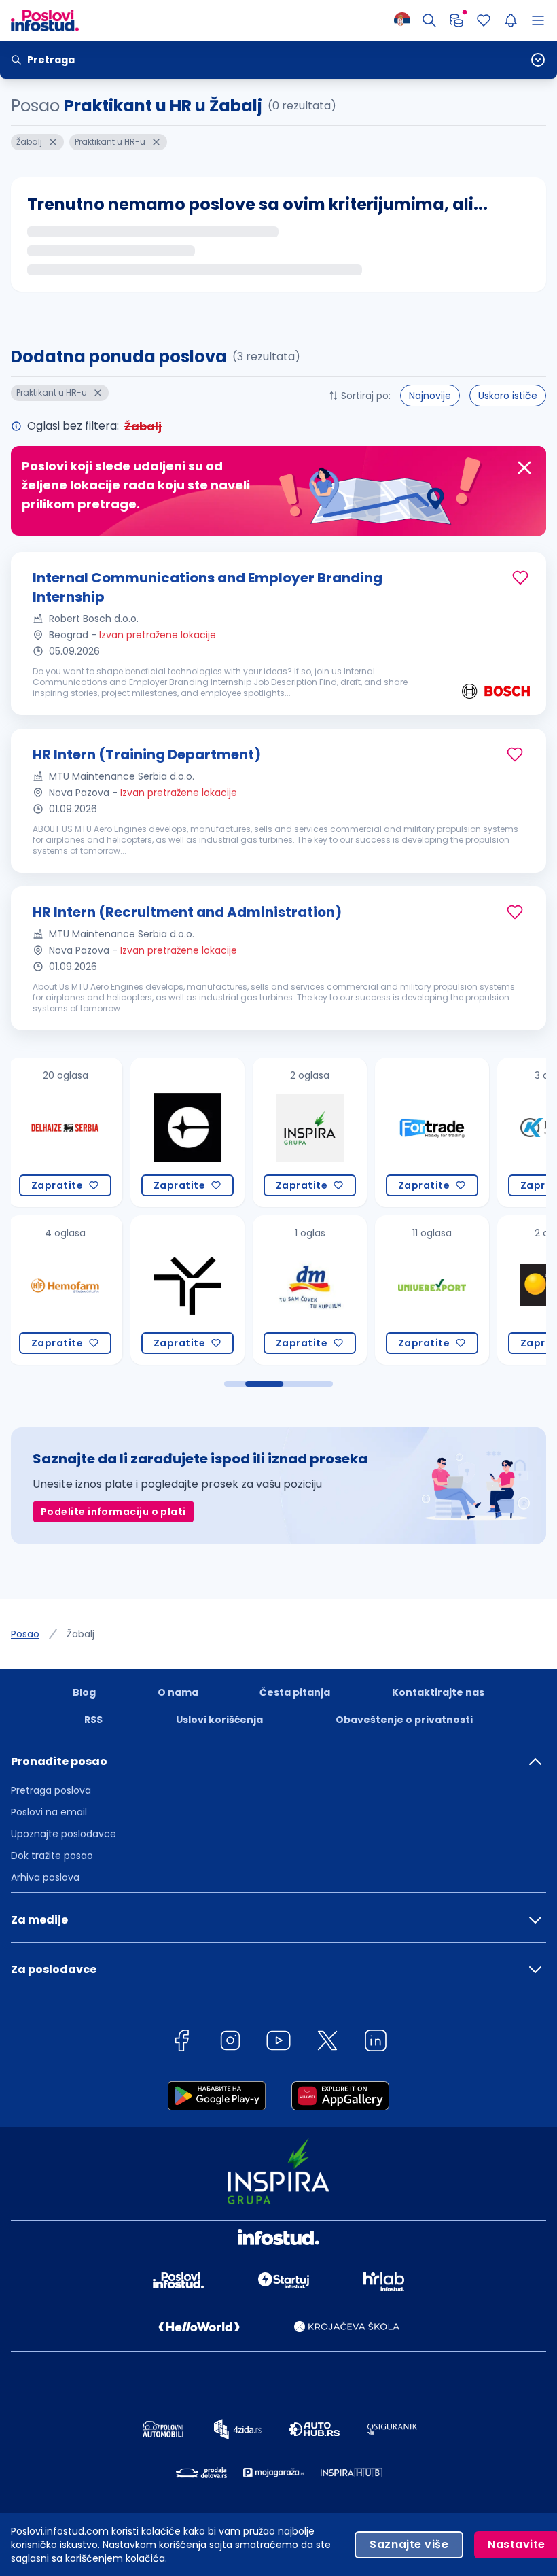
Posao (25, 1634)
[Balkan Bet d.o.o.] (432, 1290)
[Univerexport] (310, 1290)
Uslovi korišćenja (219, 1720)
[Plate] (456, 20)
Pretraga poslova (51, 1790)
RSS (93, 1720)
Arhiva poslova (45, 1877)
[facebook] (181, 2043)
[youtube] (278, 2043)
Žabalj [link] (80, 1634)
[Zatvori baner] (524, 468)
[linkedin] (376, 2043)
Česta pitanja (295, 1692)
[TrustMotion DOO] (65, 1290)
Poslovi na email (49, 1812)
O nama (178, 1692)
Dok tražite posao (52, 1856)
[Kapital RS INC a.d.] (432, 1132)
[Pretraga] (429, 20)
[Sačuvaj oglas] (520, 578)
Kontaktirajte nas (438, 1692)
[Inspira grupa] (187, 1132)
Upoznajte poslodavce (64, 1834)
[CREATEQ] (65, 1132)
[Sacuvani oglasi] (484, 20)
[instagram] (230, 2043)
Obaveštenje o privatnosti (404, 1720)
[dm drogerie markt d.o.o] (187, 1290)
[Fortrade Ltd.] (310, 1132)
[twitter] (327, 2043)
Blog (84, 1692)
